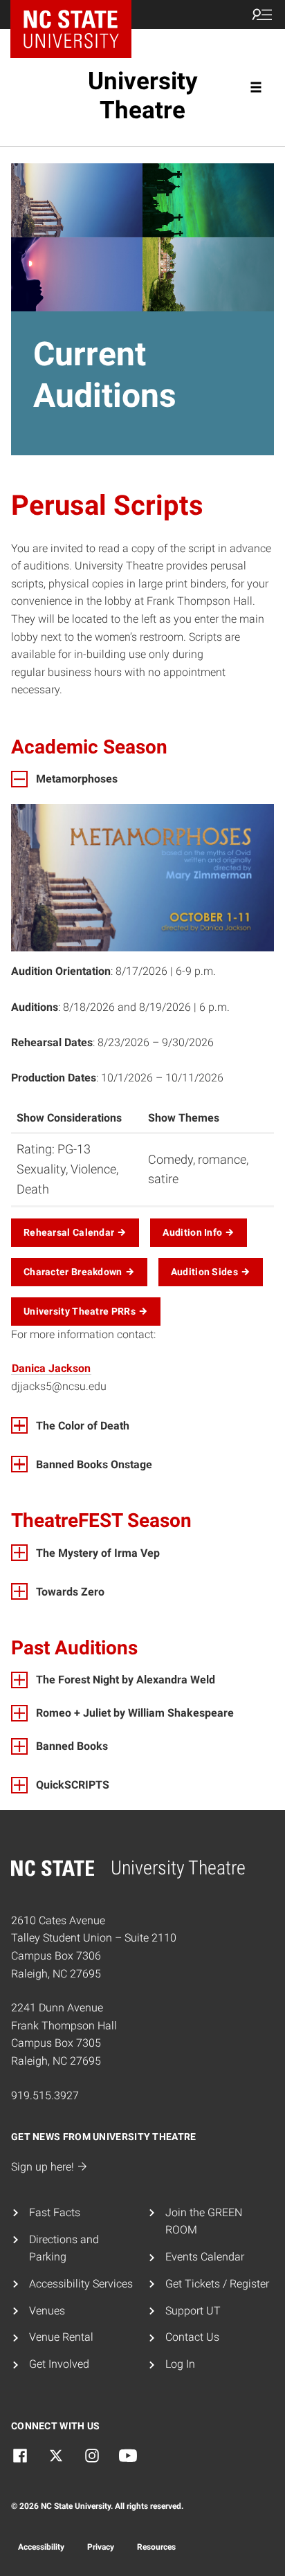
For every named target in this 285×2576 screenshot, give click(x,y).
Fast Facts (55, 2212)
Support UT (193, 2311)
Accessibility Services (81, 2284)
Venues (47, 2311)
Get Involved (59, 2364)
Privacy (101, 2547)
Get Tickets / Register (217, 2284)
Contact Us (192, 2337)
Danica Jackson (51, 1368)
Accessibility (41, 2547)
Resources (156, 2547)
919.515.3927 (45, 2095)
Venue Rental (61, 2337)
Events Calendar (205, 2257)
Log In (180, 2364)
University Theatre (143, 96)
